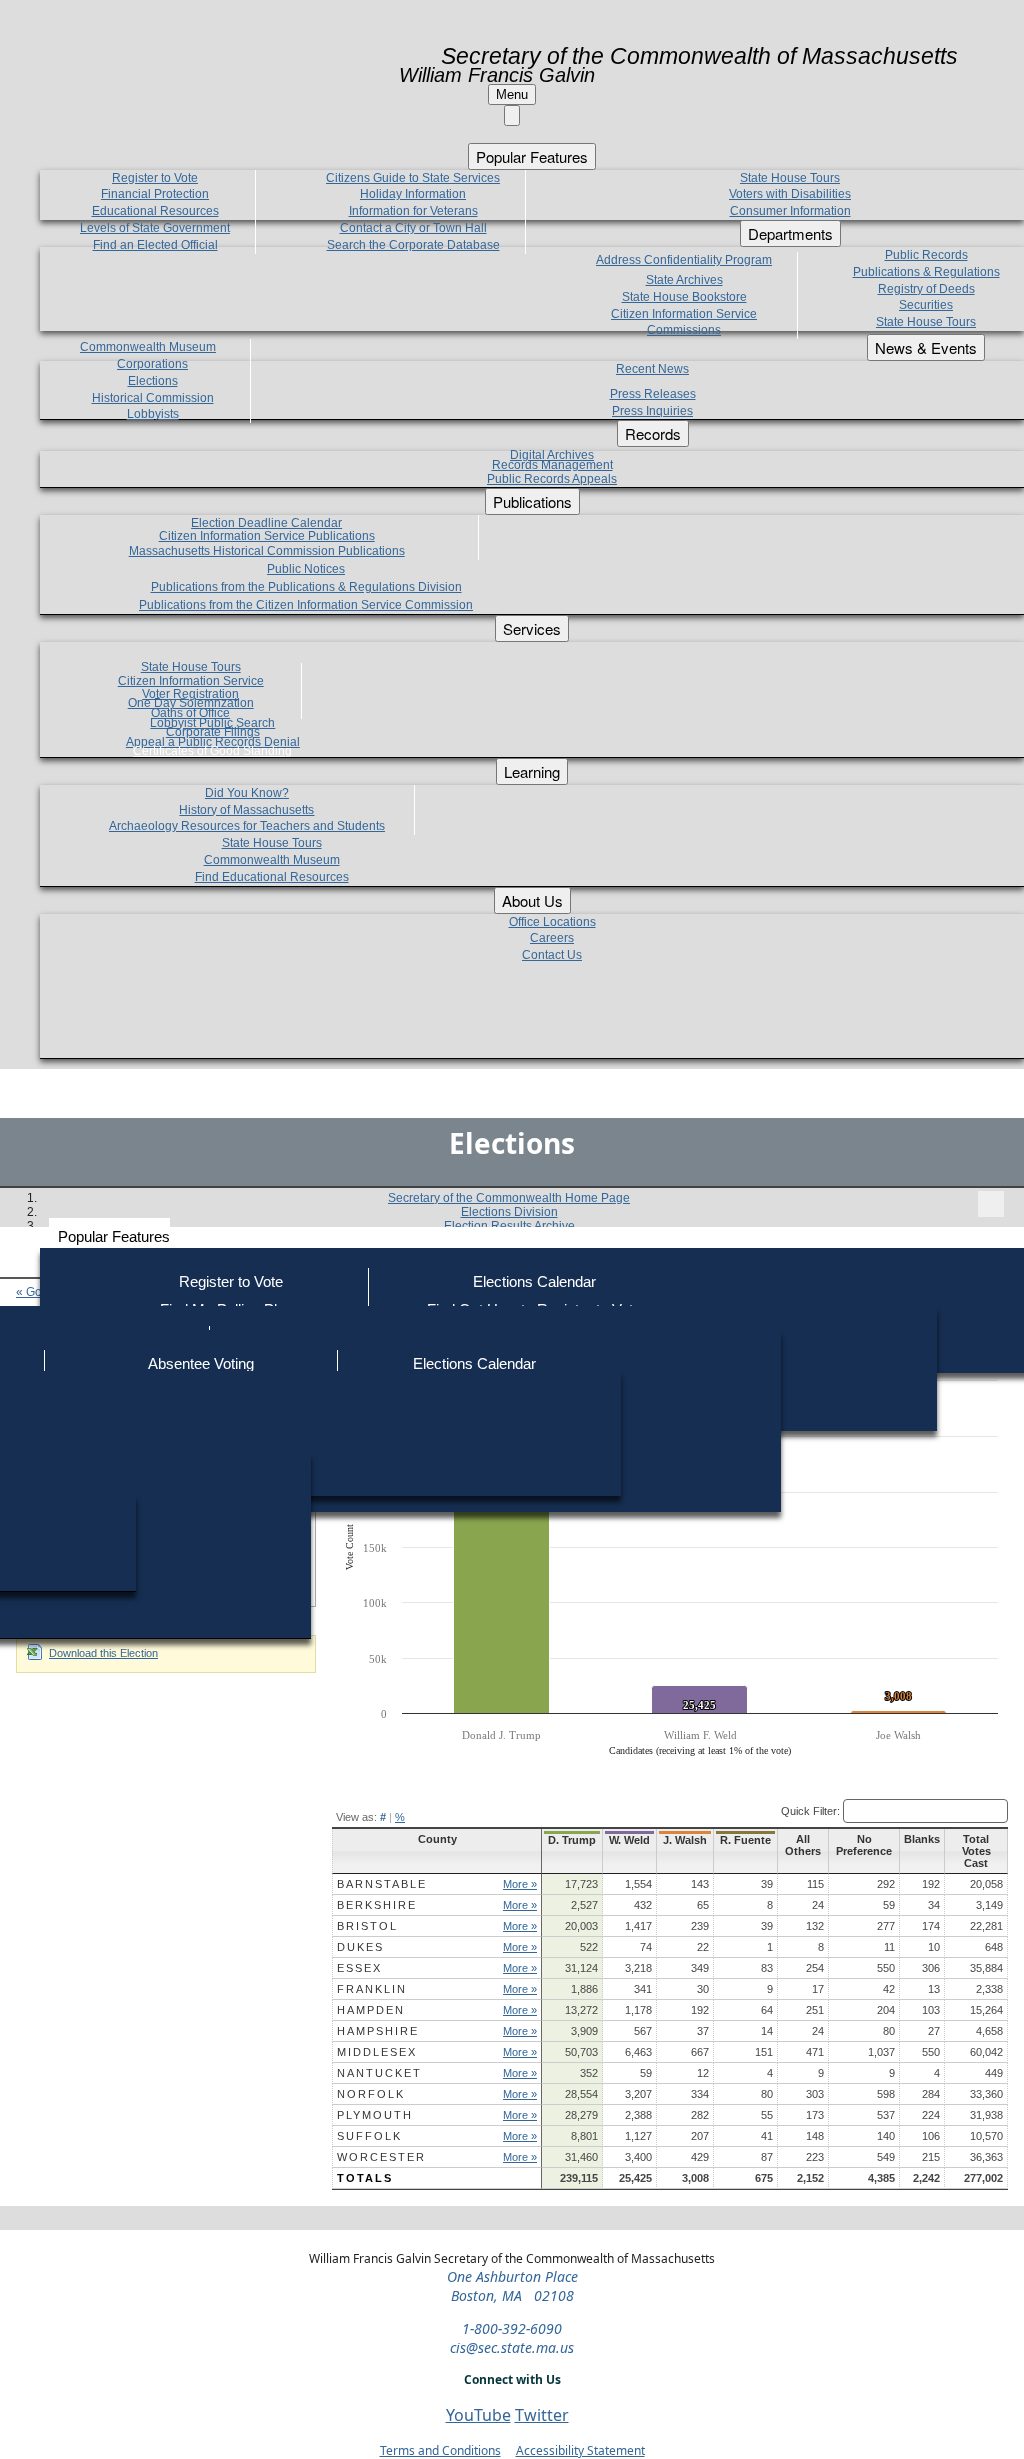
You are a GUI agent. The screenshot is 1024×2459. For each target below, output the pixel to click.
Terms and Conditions (440, 2450)
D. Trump (572, 1840)
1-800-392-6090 (512, 2328)
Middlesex (377, 2052)
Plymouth (375, 2115)
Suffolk (369, 2136)
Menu (512, 94)
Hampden (371, 2010)
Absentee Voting (201, 1363)
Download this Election (103, 1653)
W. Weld (629, 1840)
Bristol (367, 1926)
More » (520, 1884)
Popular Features (114, 1236)
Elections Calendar (534, 1281)
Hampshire (378, 2031)
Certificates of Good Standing (212, 751)
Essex (359, 1968)
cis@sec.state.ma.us (512, 2347)
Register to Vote (231, 1281)
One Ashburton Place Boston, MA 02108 (512, 2286)
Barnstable (382, 1884)
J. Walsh (685, 1840)
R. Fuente (745, 1840)
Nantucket (379, 2073)
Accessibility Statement (580, 2450)
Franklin (372, 1989)
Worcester (381, 2157)
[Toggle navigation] (991, 1204)
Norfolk (371, 2094)
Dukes (360, 1947)
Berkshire (377, 1905)
